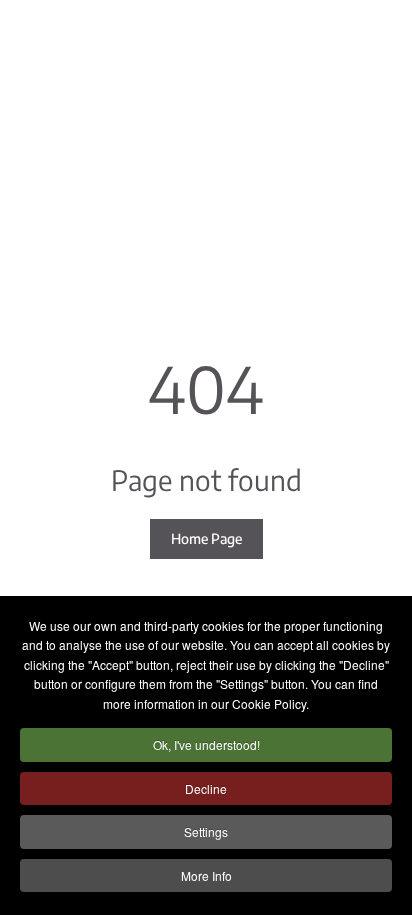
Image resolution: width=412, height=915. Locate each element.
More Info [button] (206, 875)
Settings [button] (206, 831)
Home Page (206, 538)
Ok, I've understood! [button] (206, 744)
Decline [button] (206, 788)
